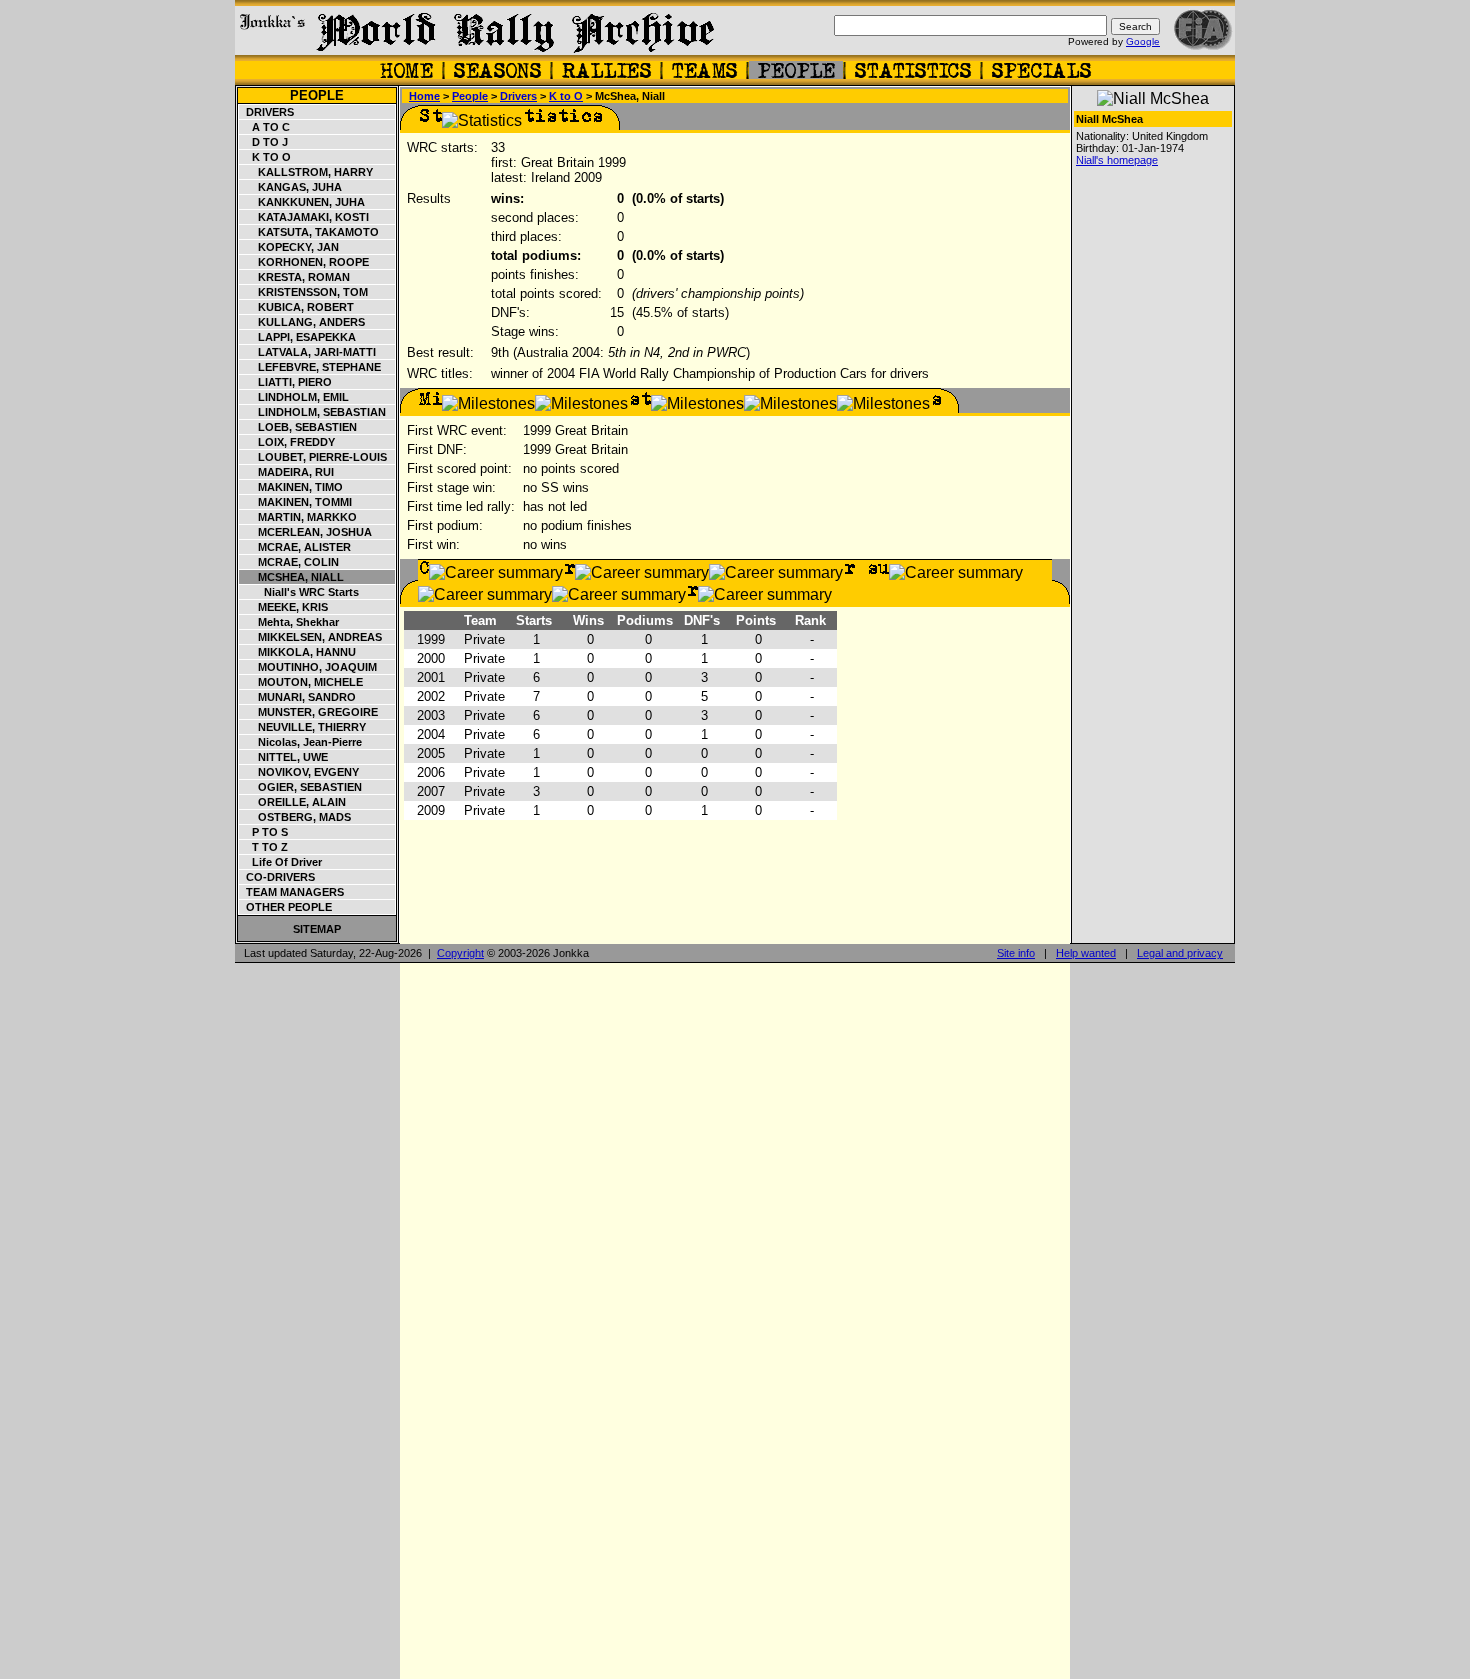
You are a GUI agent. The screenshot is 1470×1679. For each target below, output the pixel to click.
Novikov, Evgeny (299, 772)
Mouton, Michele (301, 682)
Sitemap (317, 929)
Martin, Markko (298, 517)
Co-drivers (277, 877)
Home (424, 96)
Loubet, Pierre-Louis (313, 457)
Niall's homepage (1117, 160)
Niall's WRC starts (299, 592)
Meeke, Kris (284, 607)
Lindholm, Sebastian (313, 412)
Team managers (292, 892)
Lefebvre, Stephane (310, 367)
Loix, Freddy (287, 442)
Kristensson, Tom (304, 292)
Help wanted (1086, 953)
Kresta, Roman (295, 277)
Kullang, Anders (302, 322)
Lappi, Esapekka (298, 337)
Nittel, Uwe (284, 757)
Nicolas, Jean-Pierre (301, 742)
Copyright (460, 953)
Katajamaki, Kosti (304, 217)
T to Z (264, 847)
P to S (264, 832)
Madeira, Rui (287, 472)
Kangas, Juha (291, 187)
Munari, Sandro (298, 697)
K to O (265, 157)
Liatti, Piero (286, 382)
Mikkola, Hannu (298, 652)
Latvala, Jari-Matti (308, 352)
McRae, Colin (289, 562)
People (317, 95)
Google (1143, 41)
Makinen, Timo (291, 487)
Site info (1016, 953)
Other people (286, 907)
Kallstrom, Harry (306, 172)
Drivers (267, 112)
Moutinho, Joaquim (308, 667)
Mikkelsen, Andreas (311, 637)
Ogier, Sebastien (301, 787)
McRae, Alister (295, 547)
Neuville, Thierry (303, 727)
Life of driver (281, 862)
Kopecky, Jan (289, 247)
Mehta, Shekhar (289, 622)
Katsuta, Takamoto (309, 232)
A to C (265, 127)
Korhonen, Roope (304, 262)
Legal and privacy (1180, 953)
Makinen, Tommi (296, 502)
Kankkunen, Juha (302, 202)
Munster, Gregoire (309, 712)
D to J (264, 142)
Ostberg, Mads (295, 817)
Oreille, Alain (293, 802)
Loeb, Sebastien (298, 427)
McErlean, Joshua (306, 532)
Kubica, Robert (297, 307)
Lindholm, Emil (294, 397)
